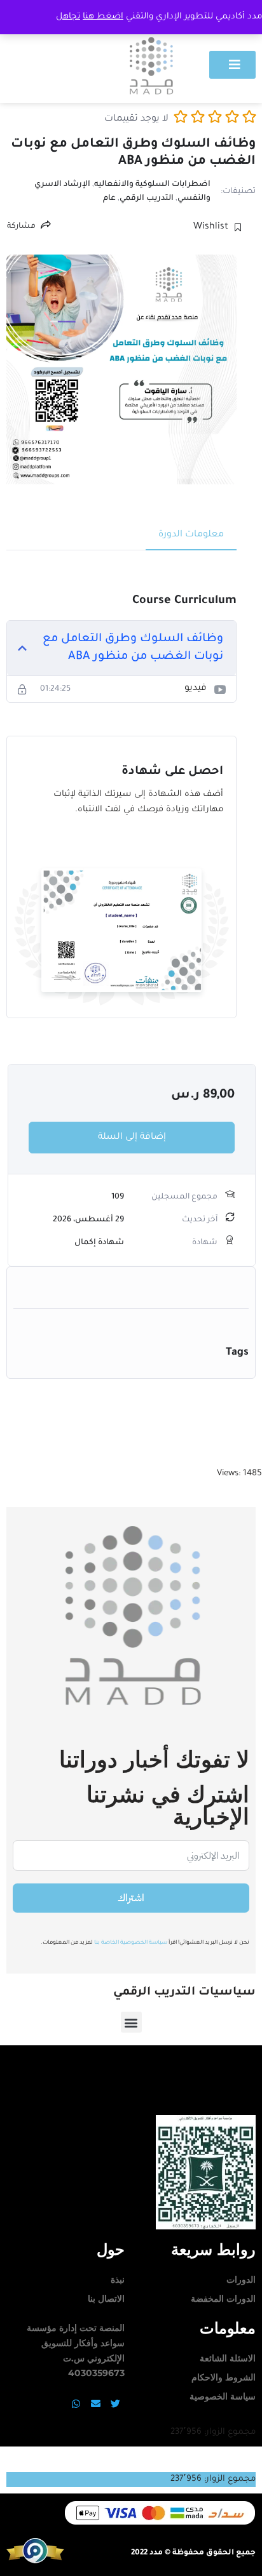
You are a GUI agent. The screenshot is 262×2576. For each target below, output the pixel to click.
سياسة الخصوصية (223, 2396)
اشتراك (131, 1898)
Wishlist (211, 227)
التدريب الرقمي (147, 199)
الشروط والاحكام (224, 2377)
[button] (131, 2022)
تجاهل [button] (68, 17)
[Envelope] (95, 2403)
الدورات (241, 2280)
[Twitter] (115, 2403)
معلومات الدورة (191, 535)
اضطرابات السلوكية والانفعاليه (152, 185)
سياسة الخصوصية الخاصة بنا (131, 1943)
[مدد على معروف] (35, 2562)
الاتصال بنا (106, 2299)
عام (109, 199)
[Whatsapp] (76, 2403)
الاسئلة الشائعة (228, 2358)
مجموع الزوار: (229, 2432)
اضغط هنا (103, 17)
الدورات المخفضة (223, 2299)
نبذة (118, 2280)
